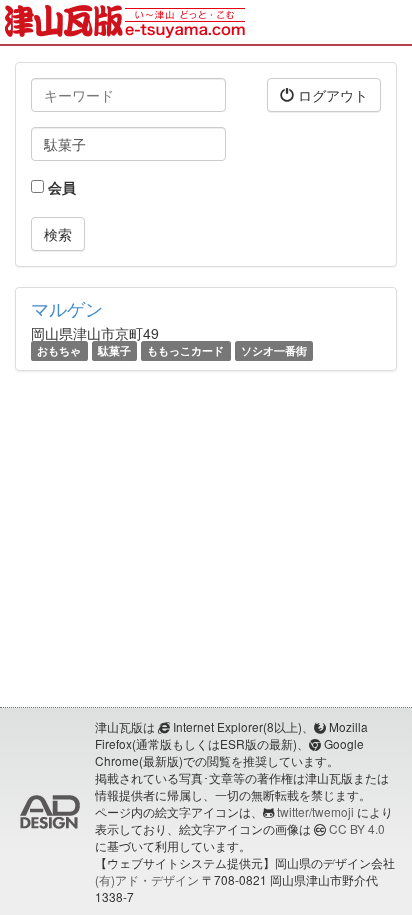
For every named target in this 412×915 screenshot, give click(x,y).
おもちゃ (59, 350)
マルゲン (67, 308)
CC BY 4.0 (357, 828)
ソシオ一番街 (274, 350)
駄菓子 (114, 350)
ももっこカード (185, 350)
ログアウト (331, 95)
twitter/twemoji (315, 811)
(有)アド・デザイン (147, 879)
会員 (60, 187)
